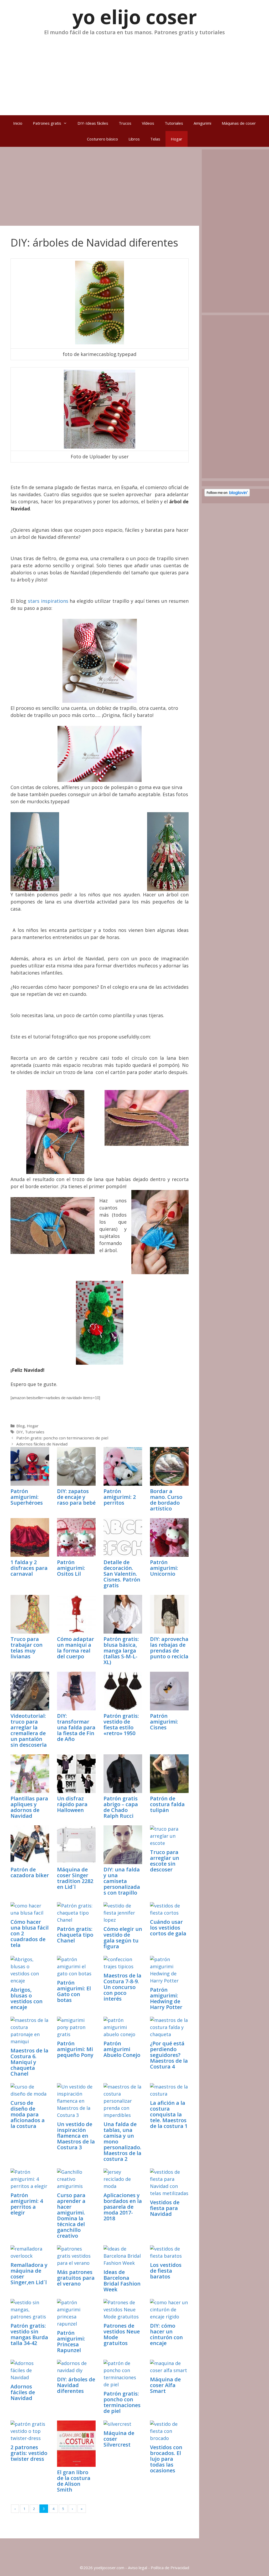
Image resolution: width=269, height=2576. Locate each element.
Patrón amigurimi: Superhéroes (27, 1497)
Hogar (177, 139)
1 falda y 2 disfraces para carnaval (29, 1568)
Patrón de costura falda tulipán (167, 1804)
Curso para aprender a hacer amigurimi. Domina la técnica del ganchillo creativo (71, 2215)
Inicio (18, 123)
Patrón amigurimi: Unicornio (164, 1568)
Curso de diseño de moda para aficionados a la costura (28, 2114)
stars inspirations (48, 601)
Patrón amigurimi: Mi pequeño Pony (75, 2049)
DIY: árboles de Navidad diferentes (76, 2385)
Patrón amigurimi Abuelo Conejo (122, 2049)
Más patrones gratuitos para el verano (76, 2278)
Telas (155, 139)
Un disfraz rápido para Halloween (72, 1804)
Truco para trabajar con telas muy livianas (27, 1648)
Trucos (125, 123)
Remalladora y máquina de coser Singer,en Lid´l (29, 2274)
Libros (134, 139)
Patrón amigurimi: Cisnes (164, 1722)
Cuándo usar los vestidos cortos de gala (168, 1928)
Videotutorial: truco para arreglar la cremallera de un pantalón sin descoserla (29, 1730)
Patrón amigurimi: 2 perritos (120, 1497)
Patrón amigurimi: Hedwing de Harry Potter (166, 1998)
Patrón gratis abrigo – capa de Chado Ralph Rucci (121, 1807)
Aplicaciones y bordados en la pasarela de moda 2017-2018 (123, 2207)
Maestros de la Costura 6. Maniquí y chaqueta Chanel (29, 2062)
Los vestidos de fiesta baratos (166, 2271)
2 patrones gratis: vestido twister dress (29, 2453)
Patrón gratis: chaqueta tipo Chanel (75, 1935)
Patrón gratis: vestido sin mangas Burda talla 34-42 (29, 2334)
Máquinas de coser (239, 123)
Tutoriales (174, 123)
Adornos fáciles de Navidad (42, 1444)
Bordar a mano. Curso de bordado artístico (166, 1500)
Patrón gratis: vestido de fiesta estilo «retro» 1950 (121, 1724)
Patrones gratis (47, 123)
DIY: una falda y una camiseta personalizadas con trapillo (122, 1881)
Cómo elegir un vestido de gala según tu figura (123, 1938)
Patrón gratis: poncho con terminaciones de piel (62, 1438)
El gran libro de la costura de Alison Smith (74, 2481)
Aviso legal (138, 2568)
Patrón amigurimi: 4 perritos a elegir (27, 2204)
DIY (20, 1432)
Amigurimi (202, 123)
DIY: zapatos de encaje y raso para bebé (76, 1497)
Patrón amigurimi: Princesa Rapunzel (71, 2341)
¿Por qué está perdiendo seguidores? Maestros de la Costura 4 (169, 2055)
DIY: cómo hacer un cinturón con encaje (166, 2334)
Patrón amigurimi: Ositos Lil (71, 1568)
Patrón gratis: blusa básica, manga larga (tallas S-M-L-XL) (121, 1651)
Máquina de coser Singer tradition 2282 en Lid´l (75, 1878)
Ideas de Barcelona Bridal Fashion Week (122, 2281)
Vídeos (148, 123)
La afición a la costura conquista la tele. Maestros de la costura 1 (169, 2114)
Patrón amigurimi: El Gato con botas (74, 1991)
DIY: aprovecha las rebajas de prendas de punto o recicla (169, 1648)
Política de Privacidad (170, 2568)
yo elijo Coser (135, 17)
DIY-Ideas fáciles (93, 123)
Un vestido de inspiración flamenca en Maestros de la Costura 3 (76, 2136)
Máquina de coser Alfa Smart (165, 2385)
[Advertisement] (134, 73)
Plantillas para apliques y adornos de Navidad (29, 1807)
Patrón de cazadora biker (30, 1872)
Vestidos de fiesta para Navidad (165, 2208)
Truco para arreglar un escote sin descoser (165, 1861)
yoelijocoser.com (108, 2568)
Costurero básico (102, 139)
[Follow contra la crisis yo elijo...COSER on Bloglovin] (227, 495)
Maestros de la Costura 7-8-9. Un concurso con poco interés (122, 1987)
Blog (20, 1426)
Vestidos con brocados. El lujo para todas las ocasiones (166, 2459)
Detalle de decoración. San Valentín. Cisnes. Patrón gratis (122, 1574)
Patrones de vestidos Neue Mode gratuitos (122, 2334)
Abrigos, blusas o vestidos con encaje (27, 1998)
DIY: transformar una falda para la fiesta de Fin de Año (76, 1727)
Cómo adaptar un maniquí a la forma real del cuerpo (76, 1648)
